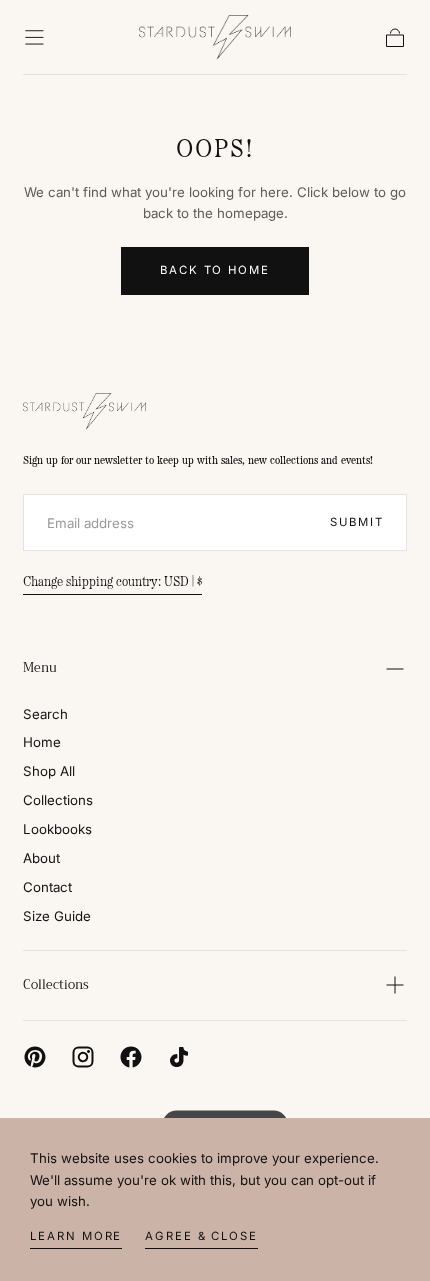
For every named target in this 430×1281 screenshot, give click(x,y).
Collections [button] (56, 985)
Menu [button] (40, 668)
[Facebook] (131, 1057)
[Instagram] (83, 1057)
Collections (58, 800)
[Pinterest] (35, 1057)
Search (45, 714)
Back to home (215, 270)
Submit (356, 522)
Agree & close (201, 1236)
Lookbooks (57, 829)
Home (42, 742)
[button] (34, 37)
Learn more (76, 1236)
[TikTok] (179, 1057)
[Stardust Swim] (85, 411)
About (41, 858)
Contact (47, 887)
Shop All (49, 771)
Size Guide (57, 916)
